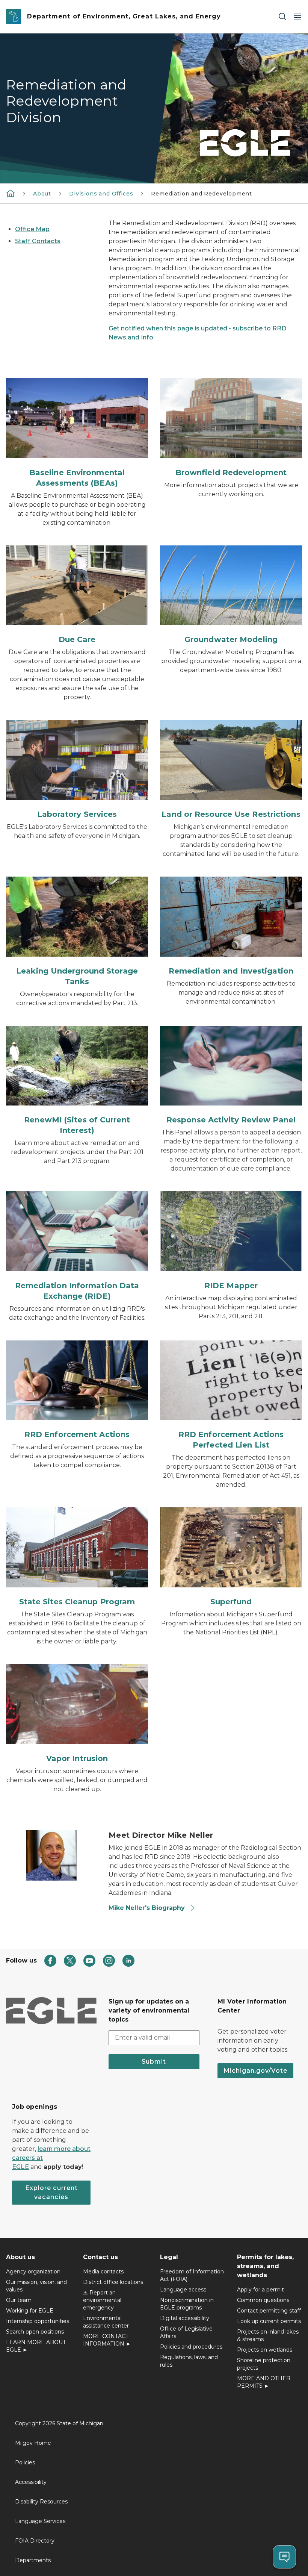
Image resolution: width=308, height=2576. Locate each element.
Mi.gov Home (33, 2443)
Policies (25, 2462)
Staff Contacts (38, 241)
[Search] (282, 17)
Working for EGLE (30, 2311)
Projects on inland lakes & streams (268, 2335)
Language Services (40, 2521)
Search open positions (35, 2332)
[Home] (11, 193)
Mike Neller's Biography (147, 1908)
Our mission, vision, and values (36, 2286)
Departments (33, 2560)
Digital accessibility (185, 2318)
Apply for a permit (260, 2290)
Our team (19, 2300)
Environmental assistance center (106, 2322)
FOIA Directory (35, 2541)
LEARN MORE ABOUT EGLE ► (36, 2346)
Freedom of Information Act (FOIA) (192, 2275)
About (42, 194)
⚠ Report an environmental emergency (102, 2300)
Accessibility (31, 2482)
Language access (183, 2290)
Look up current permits (269, 2321)
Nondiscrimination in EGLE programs (187, 2304)
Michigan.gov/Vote (255, 2071)
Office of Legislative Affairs (186, 2332)
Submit (154, 2062)
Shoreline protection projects (264, 2364)
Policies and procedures (191, 2347)
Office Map (32, 229)
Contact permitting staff (269, 2311)
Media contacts (103, 2272)
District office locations (113, 2282)
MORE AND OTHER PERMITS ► (264, 2382)
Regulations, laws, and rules (189, 2361)
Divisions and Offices (101, 194)
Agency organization (33, 2272)
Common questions (263, 2300)
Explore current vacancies (51, 2192)
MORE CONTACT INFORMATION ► (107, 2340)
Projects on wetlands (265, 2350)
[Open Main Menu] (297, 17)
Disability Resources (41, 2502)
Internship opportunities (38, 2321)
